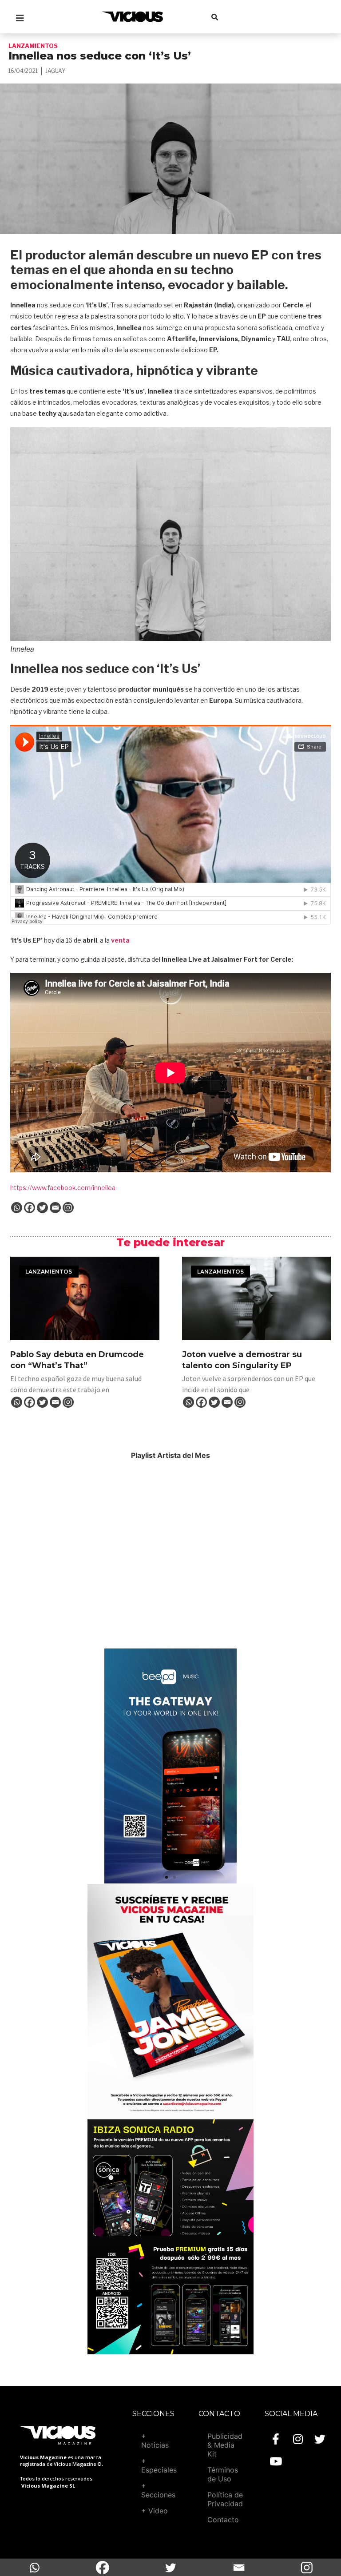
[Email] (55, 1208)
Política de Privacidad (225, 2499)
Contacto (223, 2520)
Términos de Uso (223, 2474)
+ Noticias (155, 2441)
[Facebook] (30, 1208)
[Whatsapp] (17, 1208)
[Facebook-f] (276, 2439)
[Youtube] (276, 2461)
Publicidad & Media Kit (225, 2445)
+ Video (155, 2511)
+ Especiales (159, 2465)
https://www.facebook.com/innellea (63, 1188)
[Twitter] (42, 1208)
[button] (167, 1877)
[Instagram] (68, 1208)
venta (120, 940)
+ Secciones (158, 2490)
